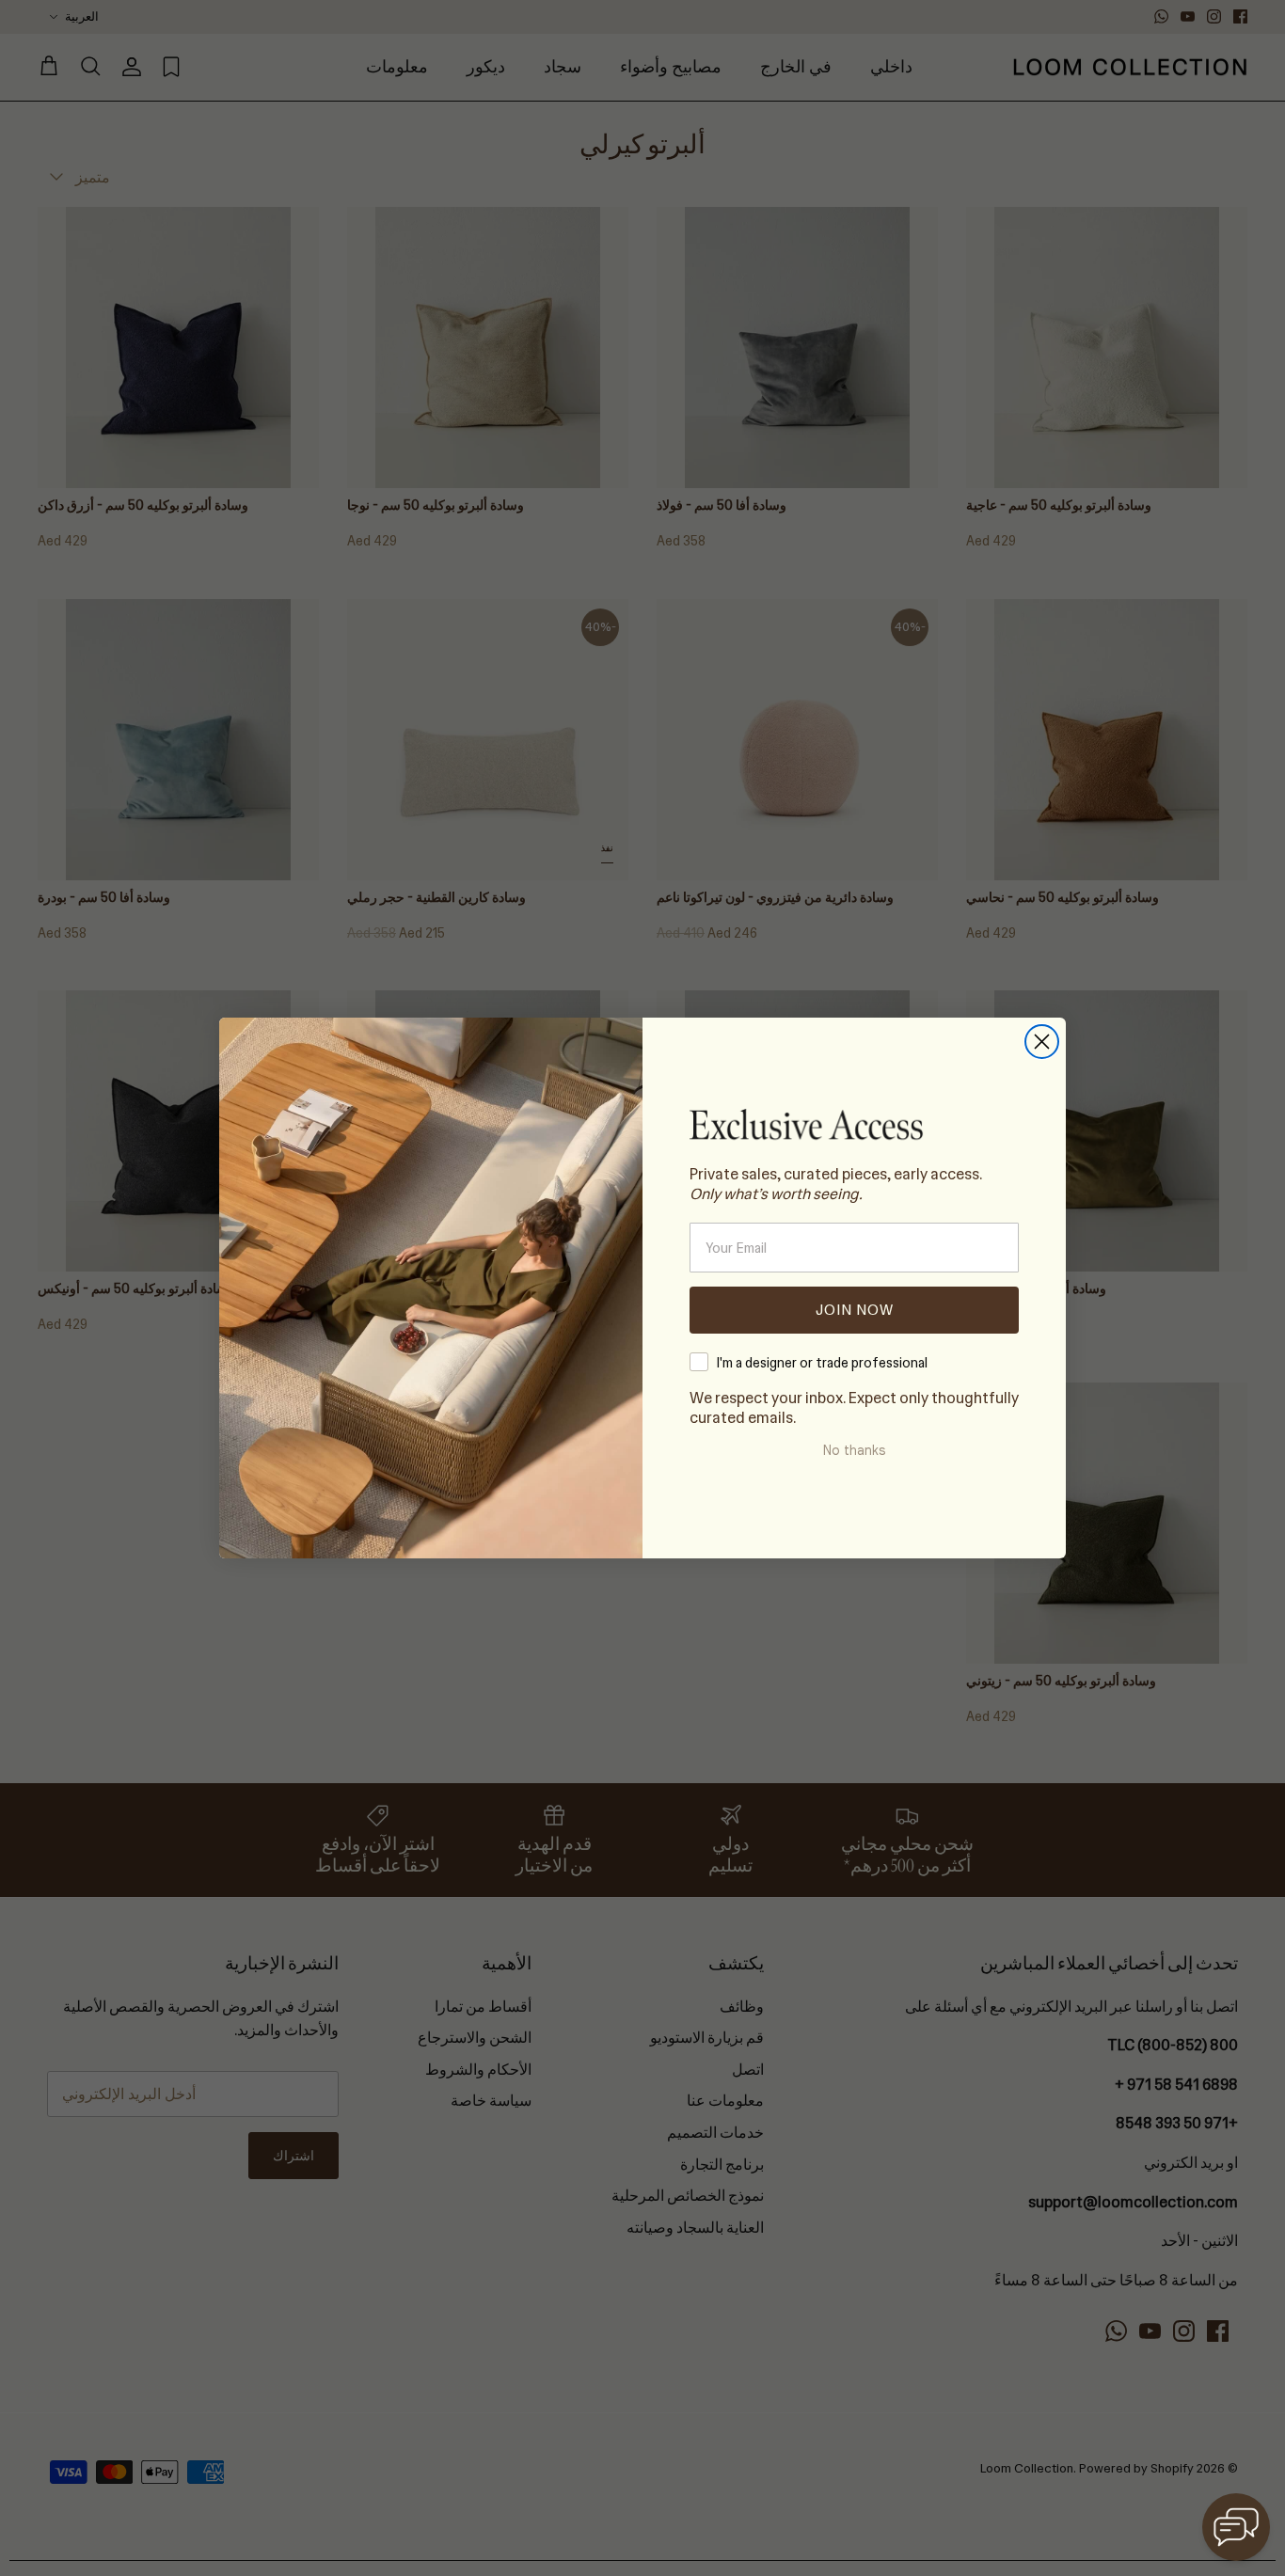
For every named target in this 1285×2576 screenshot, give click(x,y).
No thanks (854, 1450)
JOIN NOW (855, 1310)
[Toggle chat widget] (1236, 2527)
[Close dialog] (1042, 1042)
